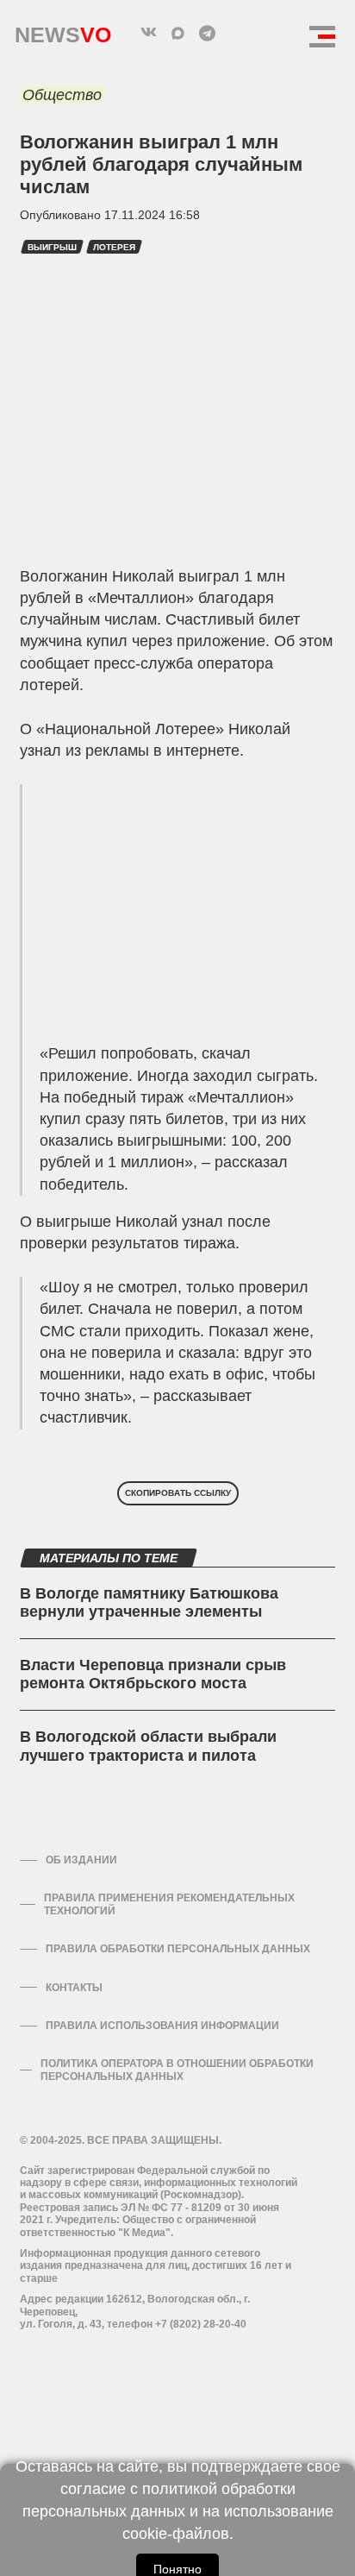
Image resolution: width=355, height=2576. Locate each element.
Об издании (81, 1860)
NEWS (63, 31)
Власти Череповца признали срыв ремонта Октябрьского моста (153, 1674)
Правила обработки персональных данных (178, 1949)
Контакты (74, 1988)
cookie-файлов (176, 2534)
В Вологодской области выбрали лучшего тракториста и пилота (148, 1746)
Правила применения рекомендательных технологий (169, 1904)
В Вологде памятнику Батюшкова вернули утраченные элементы (149, 1603)
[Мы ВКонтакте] (148, 33)
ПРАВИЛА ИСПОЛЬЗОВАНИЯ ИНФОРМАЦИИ (162, 2026)
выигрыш (52, 247)
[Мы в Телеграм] (207, 33)
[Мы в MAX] (177, 33)
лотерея (114, 247)
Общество (62, 95)
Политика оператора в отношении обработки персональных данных (177, 2070)
